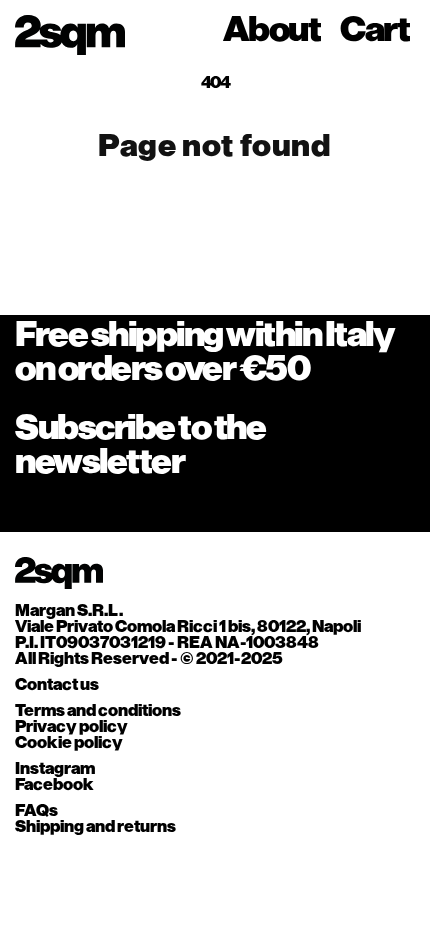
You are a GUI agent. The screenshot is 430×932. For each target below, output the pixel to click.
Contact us (57, 685)
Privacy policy (71, 727)
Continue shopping (215, 221)
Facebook (54, 785)
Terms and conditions (98, 711)
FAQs (36, 811)
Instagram (55, 769)
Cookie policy (69, 743)
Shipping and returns (95, 827)
